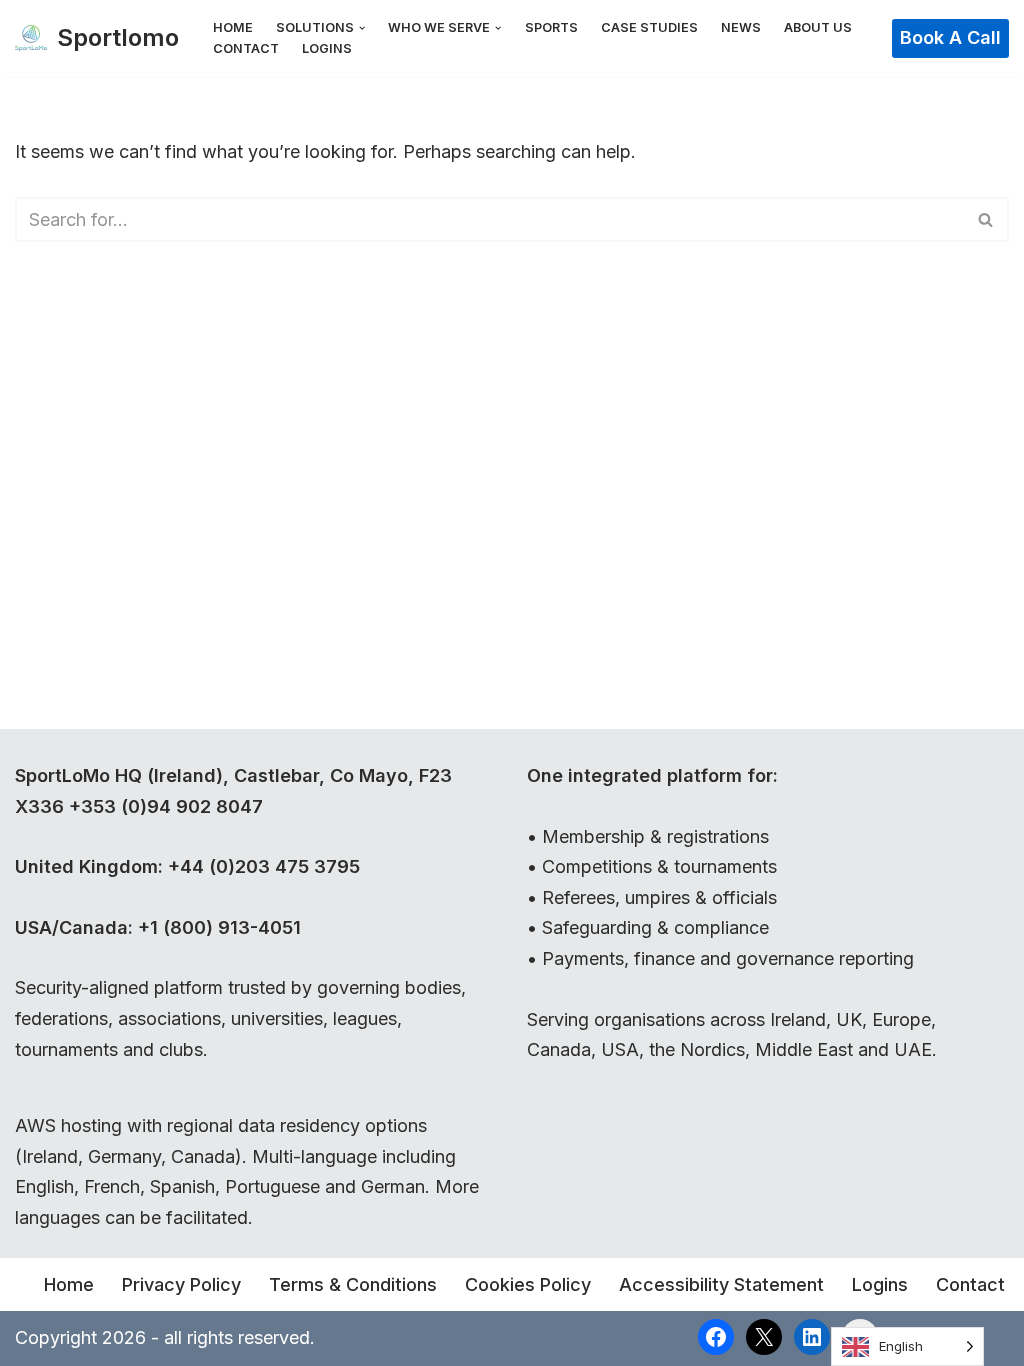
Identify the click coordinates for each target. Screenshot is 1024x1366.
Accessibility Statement (721, 1284)
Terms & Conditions (353, 1284)
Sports (551, 27)
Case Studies (649, 27)
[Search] (986, 219)
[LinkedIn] (812, 1337)
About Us (818, 27)
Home (233, 27)
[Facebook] (716, 1337)
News (741, 27)
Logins (327, 48)
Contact (246, 48)
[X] (764, 1337)
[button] (362, 28)
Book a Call (950, 37)
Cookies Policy (528, 1284)
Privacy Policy (181, 1284)
